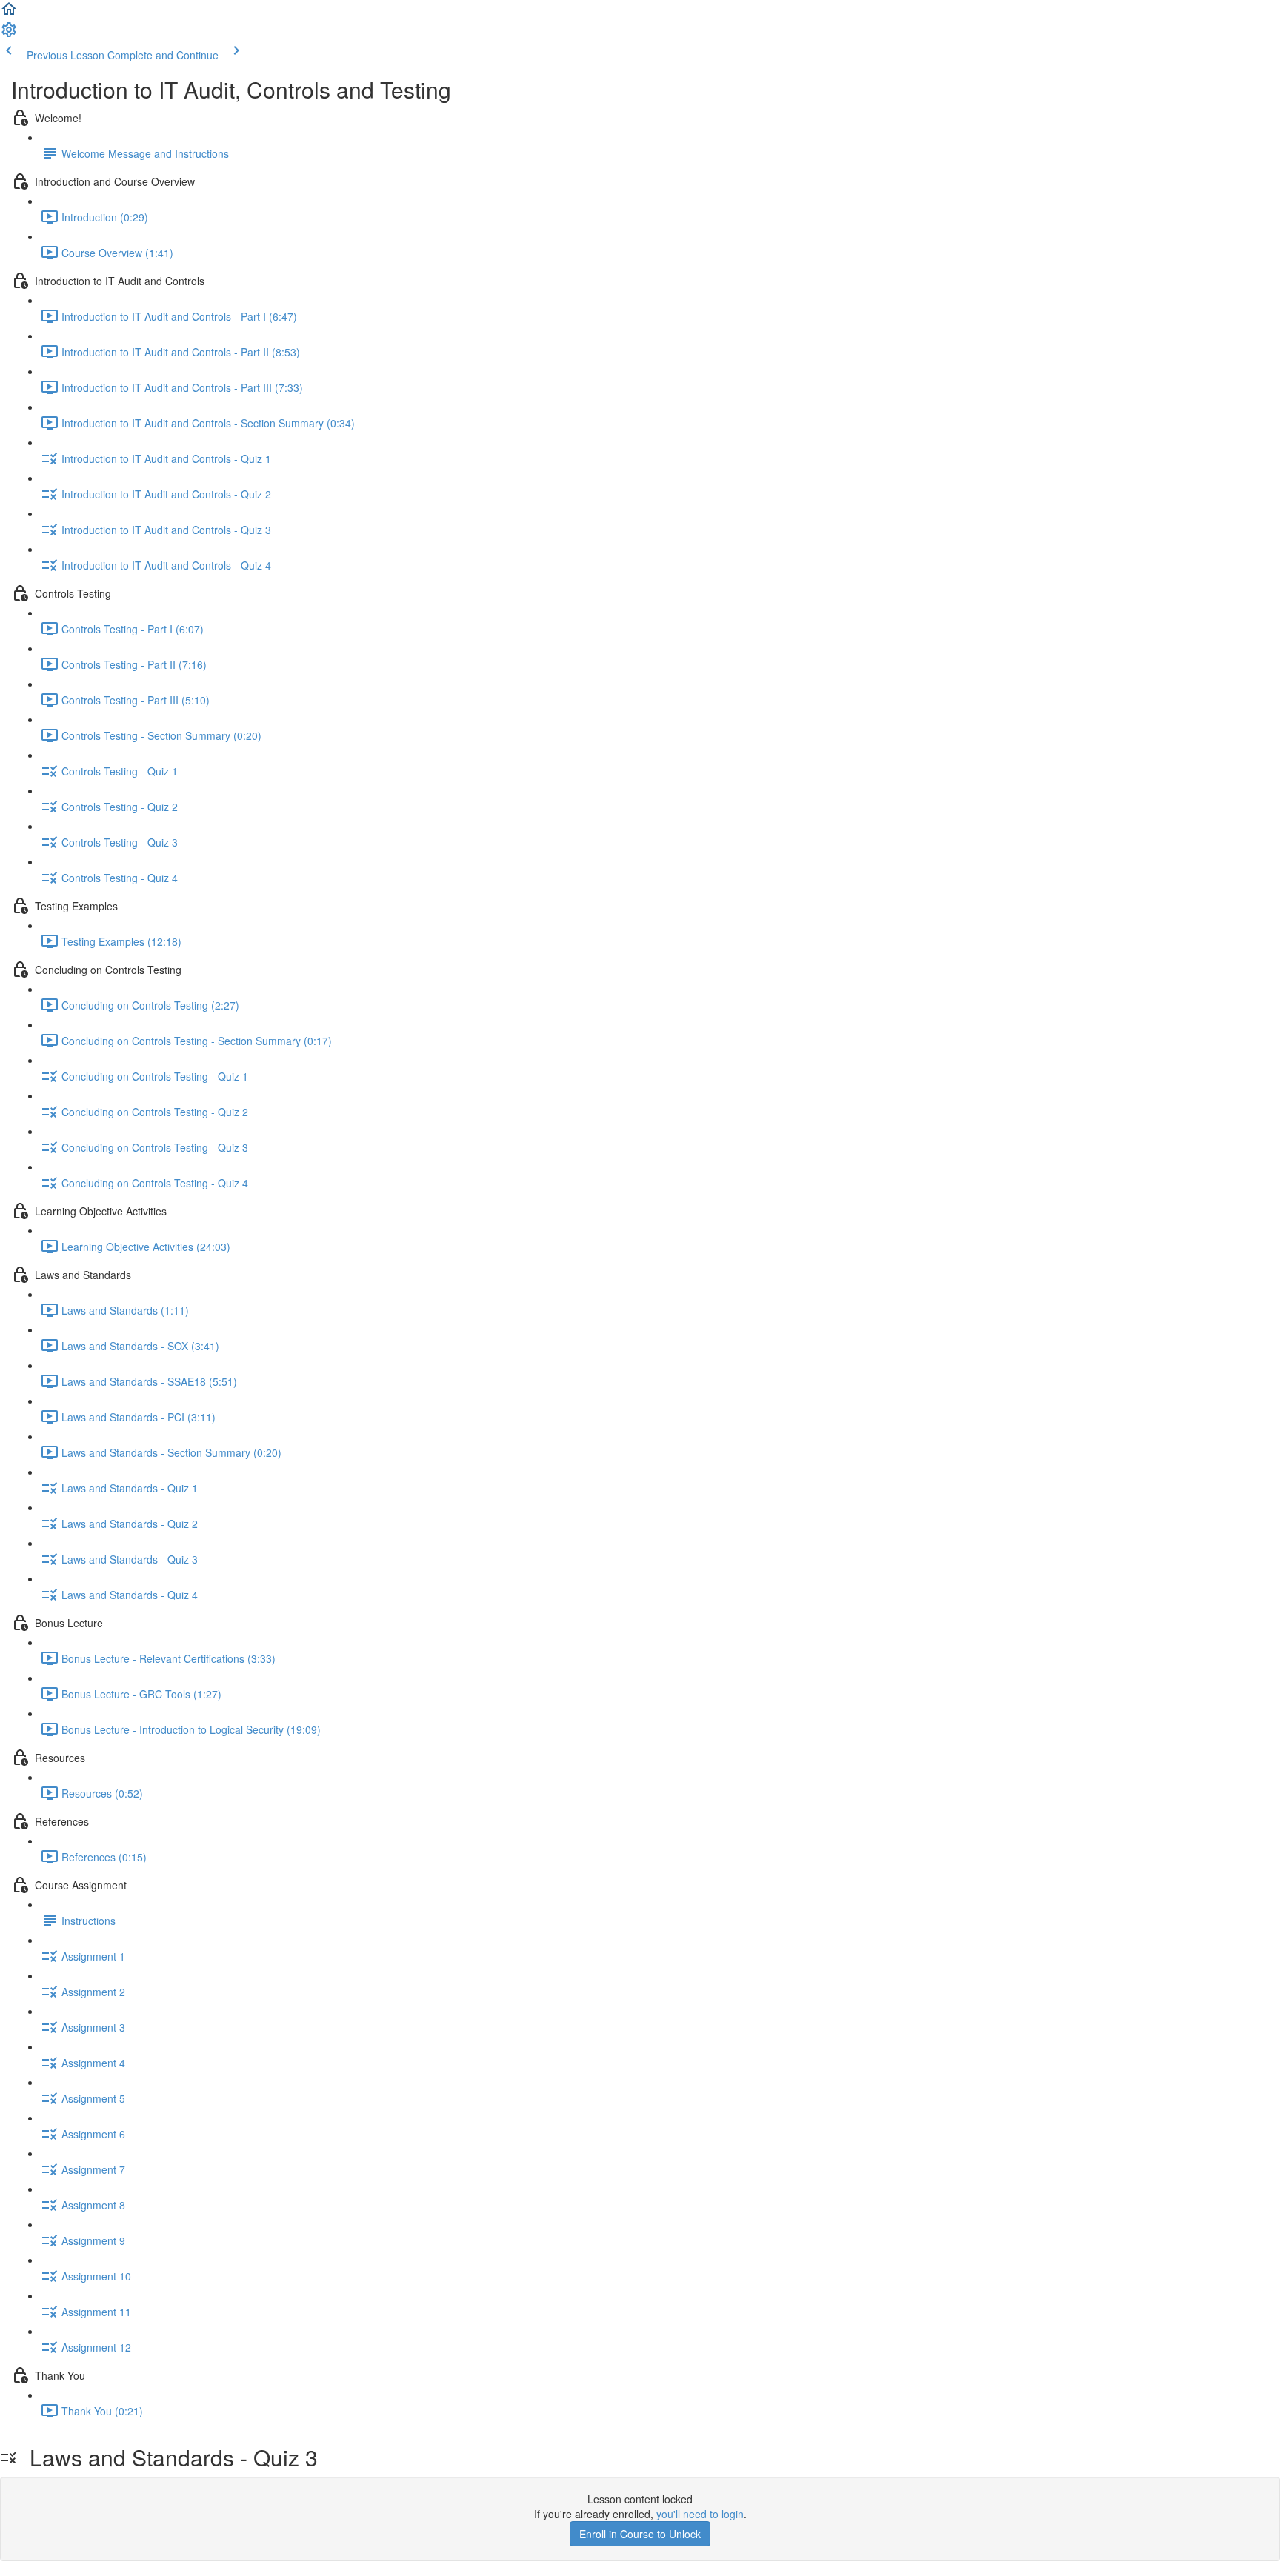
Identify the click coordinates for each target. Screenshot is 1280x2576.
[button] (9, 13)
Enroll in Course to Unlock (640, 2534)
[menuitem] (9, 34)
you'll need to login (700, 2514)
